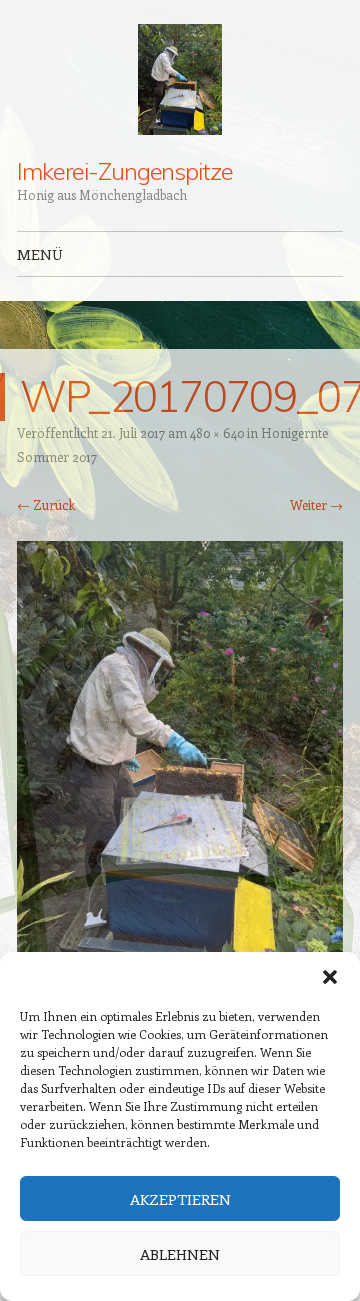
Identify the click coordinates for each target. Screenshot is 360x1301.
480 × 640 (217, 432)
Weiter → (316, 504)
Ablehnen (180, 1254)
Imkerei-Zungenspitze (124, 171)
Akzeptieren (180, 1199)
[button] (330, 977)
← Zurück (46, 504)
